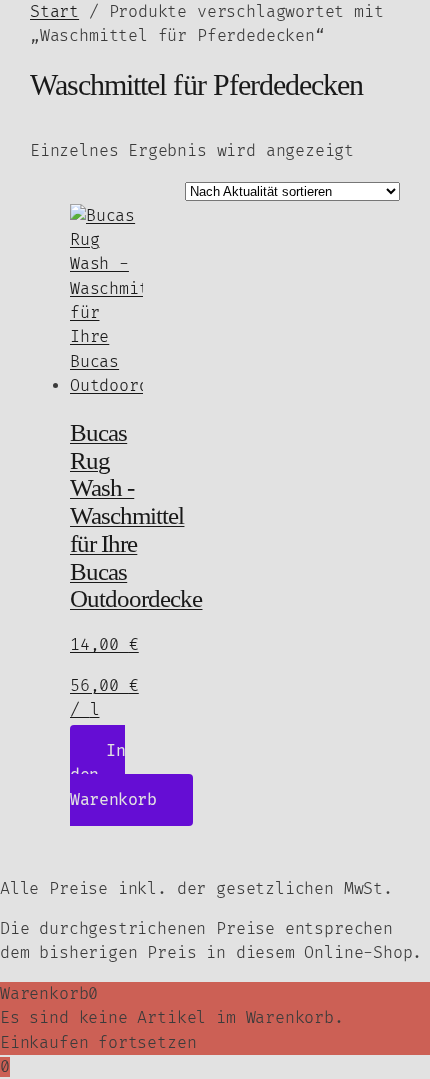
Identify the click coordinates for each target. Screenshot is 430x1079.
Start (54, 12)
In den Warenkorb (113, 775)
